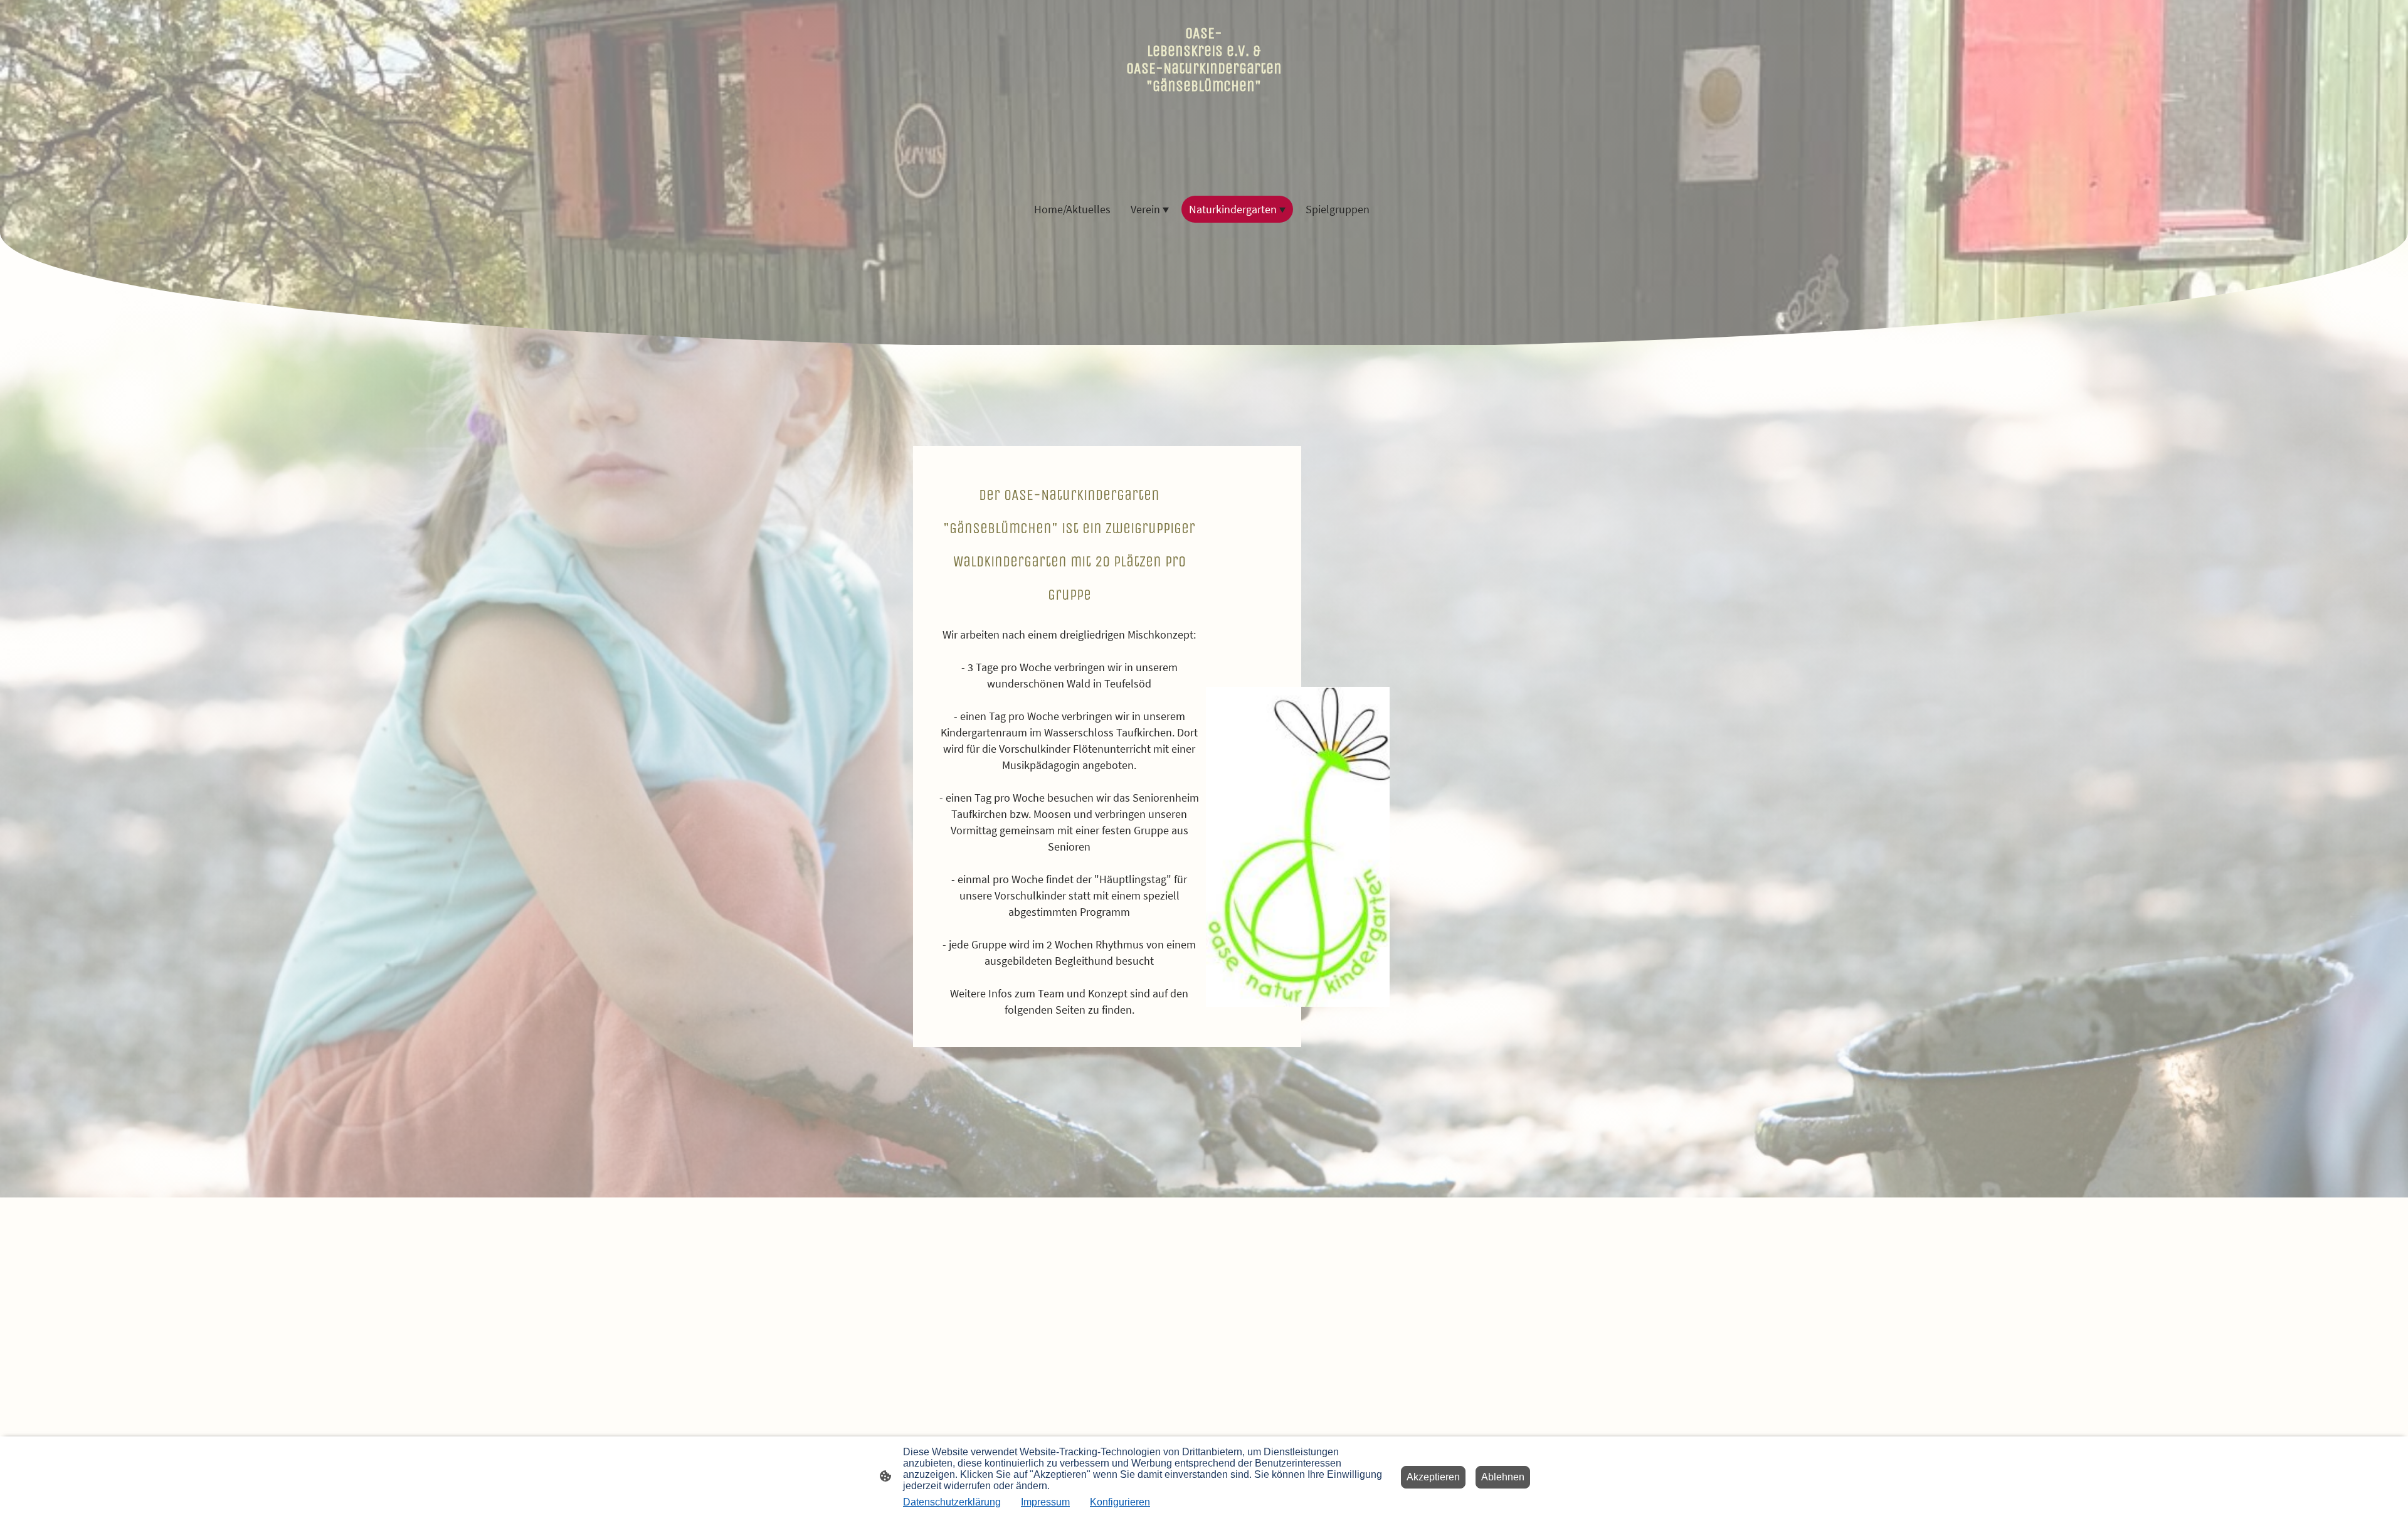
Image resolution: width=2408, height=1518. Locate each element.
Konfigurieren (1120, 1502)
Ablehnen (1503, 1477)
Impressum (1045, 1502)
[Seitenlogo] (1204, 170)
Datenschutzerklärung (952, 1502)
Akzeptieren (1433, 1477)
